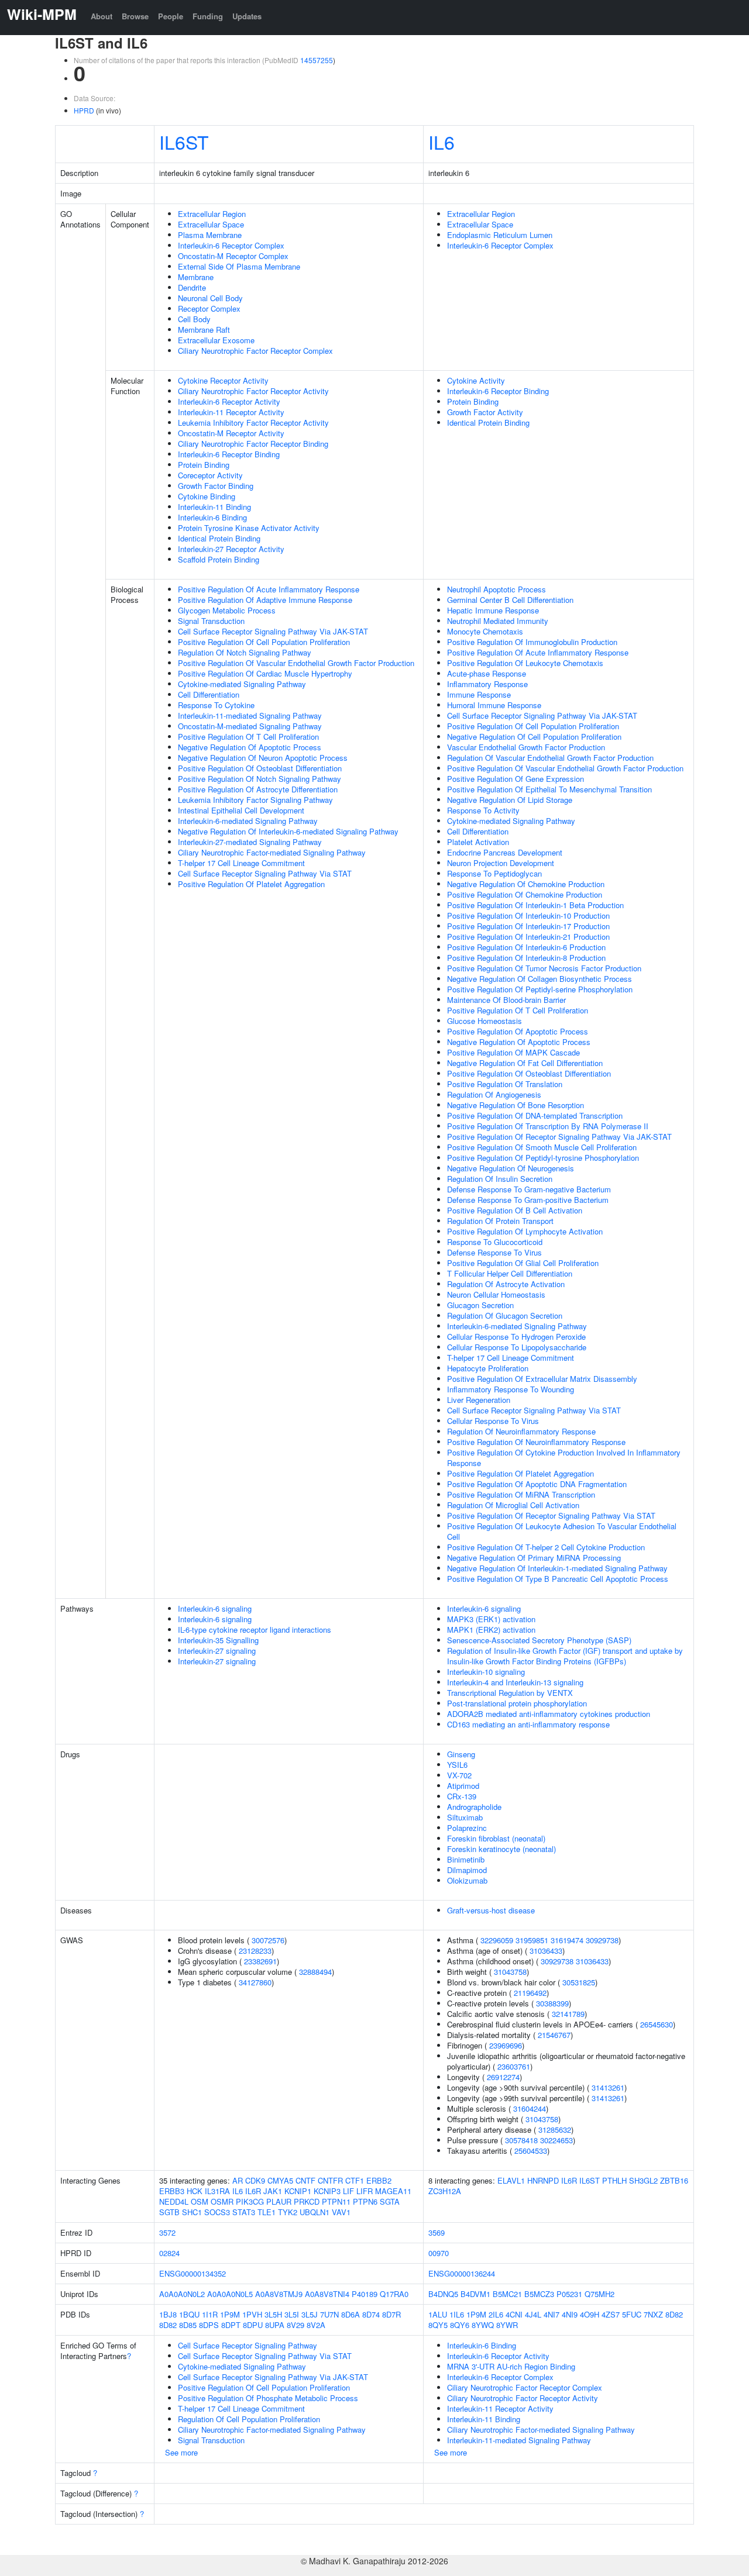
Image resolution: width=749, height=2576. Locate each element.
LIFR (365, 2191)
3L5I (292, 2314)
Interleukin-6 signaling (215, 1608)
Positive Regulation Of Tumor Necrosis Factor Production (544, 968)
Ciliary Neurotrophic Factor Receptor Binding (253, 444)
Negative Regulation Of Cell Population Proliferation (534, 737)
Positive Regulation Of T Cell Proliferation (248, 737)
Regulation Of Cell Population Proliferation (249, 2419)
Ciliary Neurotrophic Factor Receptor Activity (253, 391)
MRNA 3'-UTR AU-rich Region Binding (511, 2366)
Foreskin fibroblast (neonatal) (496, 1838)
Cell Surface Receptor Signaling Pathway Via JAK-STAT (273, 631)
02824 (169, 2253)
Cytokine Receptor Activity (223, 380)
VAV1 (341, 2212)
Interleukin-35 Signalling (218, 1640)
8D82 (168, 2325)
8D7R (391, 2314)
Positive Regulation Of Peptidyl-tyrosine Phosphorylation (543, 1158)
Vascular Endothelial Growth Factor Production (526, 747)
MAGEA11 (393, 2191)
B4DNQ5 (443, 2294)
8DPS (209, 2325)
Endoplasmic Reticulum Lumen (500, 235)
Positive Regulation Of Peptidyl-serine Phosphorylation (540, 989)
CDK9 (255, 2180)
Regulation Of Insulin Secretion (500, 1179)
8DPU (253, 2325)
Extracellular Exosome (216, 340)
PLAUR (279, 2201)
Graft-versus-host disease (491, 1910)
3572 (167, 2232)
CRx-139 (462, 1796)
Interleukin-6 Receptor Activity (229, 401)
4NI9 (570, 2314)
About (102, 16)
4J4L (533, 2314)
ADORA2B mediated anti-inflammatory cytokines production (549, 1714)
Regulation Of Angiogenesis (494, 1094)
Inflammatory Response (487, 684)
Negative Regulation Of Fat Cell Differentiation (525, 1063)
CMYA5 (280, 2180)
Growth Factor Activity (485, 412)
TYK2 (288, 2212)
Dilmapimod (467, 1870)
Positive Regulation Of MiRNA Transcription (521, 1494)
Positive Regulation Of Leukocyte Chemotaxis (525, 663)
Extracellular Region (212, 214)
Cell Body (194, 319)
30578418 (521, 2140)
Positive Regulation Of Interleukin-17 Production (528, 926)
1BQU (189, 2314)
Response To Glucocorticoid (495, 1242)
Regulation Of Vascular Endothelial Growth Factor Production (550, 758)
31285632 (555, 2130)
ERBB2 (379, 2180)
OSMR (222, 2201)
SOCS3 (217, 2212)
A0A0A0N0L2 (182, 2294)
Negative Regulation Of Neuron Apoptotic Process (263, 758)
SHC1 (192, 2212)
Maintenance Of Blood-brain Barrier (506, 1000)
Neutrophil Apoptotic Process (497, 589)
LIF (348, 2191)
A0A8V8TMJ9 (279, 2294)
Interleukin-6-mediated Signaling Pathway (248, 821)
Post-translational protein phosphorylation (517, 1703)
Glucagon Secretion (480, 1305)
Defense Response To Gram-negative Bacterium (529, 1189)
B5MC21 (507, 2294)
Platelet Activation (478, 842)
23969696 (506, 2045)
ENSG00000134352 (193, 2273)
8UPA (275, 2325)
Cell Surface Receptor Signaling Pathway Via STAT (265, 873)
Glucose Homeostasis (485, 1021)
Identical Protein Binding (219, 538)
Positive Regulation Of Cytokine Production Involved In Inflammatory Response (564, 1458)
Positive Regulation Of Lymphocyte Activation (525, 1231)
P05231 (569, 2294)
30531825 (579, 1982)
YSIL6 (457, 1765)
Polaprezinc (467, 1828)
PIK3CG (250, 2201)
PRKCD (307, 2201)
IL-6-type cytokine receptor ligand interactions (255, 1630)
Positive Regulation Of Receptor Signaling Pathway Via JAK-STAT (559, 1137)
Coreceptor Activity (210, 475)
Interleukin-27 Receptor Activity (231, 549)
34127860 (255, 1982)
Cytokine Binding (207, 496)
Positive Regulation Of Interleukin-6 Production (526, 947)
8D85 (188, 2325)
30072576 (268, 1940)
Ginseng (461, 1754)
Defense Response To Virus (494, 1252)
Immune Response (479, 694)
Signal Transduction (211, 621)
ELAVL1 (511, 2180)
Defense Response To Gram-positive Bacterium (528, 1200)
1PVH (252, 2314)
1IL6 (457, 2314)
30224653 (556, 2140)
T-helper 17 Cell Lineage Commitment (241, 863)
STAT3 (244, 2212)
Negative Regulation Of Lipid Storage (510, 800)
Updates (247, 16)
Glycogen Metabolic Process (227, 610)
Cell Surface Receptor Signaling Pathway (248, 2345)
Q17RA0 (394, 2294)
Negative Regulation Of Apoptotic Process (250, 747)
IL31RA (217, 2191)
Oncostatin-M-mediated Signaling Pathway (250, 726)
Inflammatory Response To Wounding (511, 1389)
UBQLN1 (315, 2212)
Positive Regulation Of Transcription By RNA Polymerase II (548, 1126)
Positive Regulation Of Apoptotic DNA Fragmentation (537, 1484)
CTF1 (355, 2180)
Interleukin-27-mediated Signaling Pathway (250, 842)
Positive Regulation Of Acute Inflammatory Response (269, 589)
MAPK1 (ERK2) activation (491, 1630)
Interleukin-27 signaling (217, 1651)
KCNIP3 (327, 2191)
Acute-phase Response (487, 673)
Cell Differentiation (209, 694)
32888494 (315, 1972)
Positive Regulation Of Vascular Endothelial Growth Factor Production (296, 663)
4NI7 (552, 2314)
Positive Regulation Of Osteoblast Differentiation (260, 768)
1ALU (438, 2314)
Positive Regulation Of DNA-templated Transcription (535, 1115)
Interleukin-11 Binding (214, 507)
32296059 (497, 1940)
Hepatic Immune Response (493, 610)
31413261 (608, 2087)
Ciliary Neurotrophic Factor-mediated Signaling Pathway (272, 852)
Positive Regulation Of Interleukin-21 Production (528, 937)
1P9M (230, 2314)
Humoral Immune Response (494, 705)
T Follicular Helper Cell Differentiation (510, 1273)
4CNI (514, 2314)
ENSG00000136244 (462, 2273)
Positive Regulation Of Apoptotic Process (518, 1031)
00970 (439, 2253)
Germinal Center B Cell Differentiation (510, 600)
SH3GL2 (643, 2180)
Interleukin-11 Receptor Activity (231, 412)
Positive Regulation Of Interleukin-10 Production (528, 915)
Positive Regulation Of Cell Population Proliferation (264, 642)
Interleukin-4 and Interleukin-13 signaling (515, 1682)
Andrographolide (474, 1807)
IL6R (253, 2191)
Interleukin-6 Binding (212, 517)
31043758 (510, 1972)
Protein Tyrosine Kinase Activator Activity (249, 528)
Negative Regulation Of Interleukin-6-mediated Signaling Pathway (288, 831)
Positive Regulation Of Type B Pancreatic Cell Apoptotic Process (558, 1579)
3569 (437, 2232)
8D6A (351, 2314)
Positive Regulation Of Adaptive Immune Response (265, 600)
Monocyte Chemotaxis (485, 631)
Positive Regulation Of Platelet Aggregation (251, 884)
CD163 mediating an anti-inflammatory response (528, 1724)
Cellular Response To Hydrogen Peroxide (516, 1337)
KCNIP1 (298, 2191)
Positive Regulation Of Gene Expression (516, 779)
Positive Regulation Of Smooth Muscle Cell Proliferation (542, 1147)
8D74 (371, 2314)
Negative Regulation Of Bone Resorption (516, 1105)
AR (238, 2180)
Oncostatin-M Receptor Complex (233, 256)
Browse (135, 16)
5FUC (632, 2314)
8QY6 (460, 2325)
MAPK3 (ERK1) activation (491, 1619)
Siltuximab (465, 1817)
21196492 (530, 1993)
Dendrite (192, 287)
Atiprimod (463, 1786)
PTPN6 (365, 2201)
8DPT (231, 2325)
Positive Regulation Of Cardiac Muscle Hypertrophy (265, 673)
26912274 (503, 2077)
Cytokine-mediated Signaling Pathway (242, 684)
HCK (195, 2191)
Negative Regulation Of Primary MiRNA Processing (534, 1558)
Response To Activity (483, 810)
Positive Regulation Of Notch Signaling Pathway (260, 779)
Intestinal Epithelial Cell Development (241, 810)
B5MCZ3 (539, 2294)
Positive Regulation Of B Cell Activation (515, 1210)
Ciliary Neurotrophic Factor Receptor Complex (255, 351)
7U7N (329, 2314)
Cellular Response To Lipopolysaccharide (517, 1347)
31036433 (546, 1951)
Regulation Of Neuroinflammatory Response (521, 1431)
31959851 (532, 1940)
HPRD (84, 110)
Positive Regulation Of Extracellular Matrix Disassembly (542, 1379)
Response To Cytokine (216, 705)
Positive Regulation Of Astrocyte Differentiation (258, 789)
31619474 (567, 1940)
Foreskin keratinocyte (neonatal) (501, 1849)
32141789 (568, 2014)
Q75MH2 (599, 2294)
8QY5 (438, 2325)
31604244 (530, 2108)
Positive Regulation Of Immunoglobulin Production (532, 642)
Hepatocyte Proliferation (488, 1368)
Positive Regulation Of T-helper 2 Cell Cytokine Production (546, 1547)
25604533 (531, 2151)
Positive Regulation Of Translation (505, 1084)
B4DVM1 (475, 2294)
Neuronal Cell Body (210, 298)
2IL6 (496, 2314)
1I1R (210, 2314)
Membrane (196, 277)
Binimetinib (466, 1859)
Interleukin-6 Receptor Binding (229, 454)
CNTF (305, 2180)
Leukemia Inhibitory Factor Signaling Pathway (255, 800)
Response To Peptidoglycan (494, 873)
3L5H (273, 2314)
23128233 (255, 1951)
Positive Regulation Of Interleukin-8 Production (526, 958)
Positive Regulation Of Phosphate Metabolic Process (268, 2398)
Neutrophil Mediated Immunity (498, 621)
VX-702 (459, 1775)
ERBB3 (172, 2191)
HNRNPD (543, 2180)
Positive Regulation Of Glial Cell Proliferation (523, 1263)
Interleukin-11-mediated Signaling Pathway (250, 715)
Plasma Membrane (210, 235)
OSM (200, 2201)
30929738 (602, 1940)
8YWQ (483, 2325)
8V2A (316, 2325)
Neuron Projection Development (501, 863)
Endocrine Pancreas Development (505, 852)
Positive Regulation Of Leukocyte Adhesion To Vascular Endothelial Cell (562, 1531)
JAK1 (273, 2191)
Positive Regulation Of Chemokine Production (525, 894)
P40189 (365, 2294)
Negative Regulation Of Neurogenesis (511, 1168)
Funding (208, 16)
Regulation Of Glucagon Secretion (505, 1315)
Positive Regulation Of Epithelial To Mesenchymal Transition (549, 789)
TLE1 (267, 2212)
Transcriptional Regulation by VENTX (510, 1693)
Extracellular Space (211, 224)
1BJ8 (168, 2314)
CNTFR (330, 2180)
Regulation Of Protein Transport (500, 1221)
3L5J (310, 2314)
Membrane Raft (204, 330)
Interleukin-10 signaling (486, 1672)
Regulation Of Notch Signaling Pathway (245, 652)
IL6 (442, 142)
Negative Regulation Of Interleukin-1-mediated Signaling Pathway (557, 1568)
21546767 (554, 2035)
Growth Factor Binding (216, 486)
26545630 (657, 2024)
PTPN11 (336, 2201)
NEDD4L (174, 2201)
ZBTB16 (674, 2180)
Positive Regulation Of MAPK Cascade (513, 1052)
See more (181, 2452)
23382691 (260, 1961)
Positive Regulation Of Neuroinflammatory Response (536, 1442)
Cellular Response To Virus (493, 1421)
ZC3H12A (445, 2191)
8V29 (296, 2325)
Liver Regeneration (479, 1400)
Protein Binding (204, 465)
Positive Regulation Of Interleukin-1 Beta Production (535, 905)
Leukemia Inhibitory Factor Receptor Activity (253, 423)
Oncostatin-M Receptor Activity (231, 433)
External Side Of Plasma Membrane (239, 266)
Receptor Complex (209, 308)
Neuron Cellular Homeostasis (496, 1294)
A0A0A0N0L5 (230, 2294)
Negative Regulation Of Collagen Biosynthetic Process (540, 979)
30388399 (552, 2003)
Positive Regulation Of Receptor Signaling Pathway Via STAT (551, 1515)
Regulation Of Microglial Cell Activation (513, 1505)
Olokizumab (467, 1880)
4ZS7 (611, 2314)
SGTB (169, 2212)
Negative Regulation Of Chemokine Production (526, 884)
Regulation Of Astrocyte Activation (506, 1284)
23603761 (514, 2066)
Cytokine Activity (476, 380)
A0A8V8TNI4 (327, 2294)
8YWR (507, 2325)
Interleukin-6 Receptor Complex (231, 245)
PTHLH (614, 2180)
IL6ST (184, 142)
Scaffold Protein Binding (219, 559)
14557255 (317, 60)
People (171, 16)
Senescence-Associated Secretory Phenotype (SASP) (539, 1640)
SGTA (390, 2201)
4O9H (590, 2314)
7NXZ (653, 2314)
